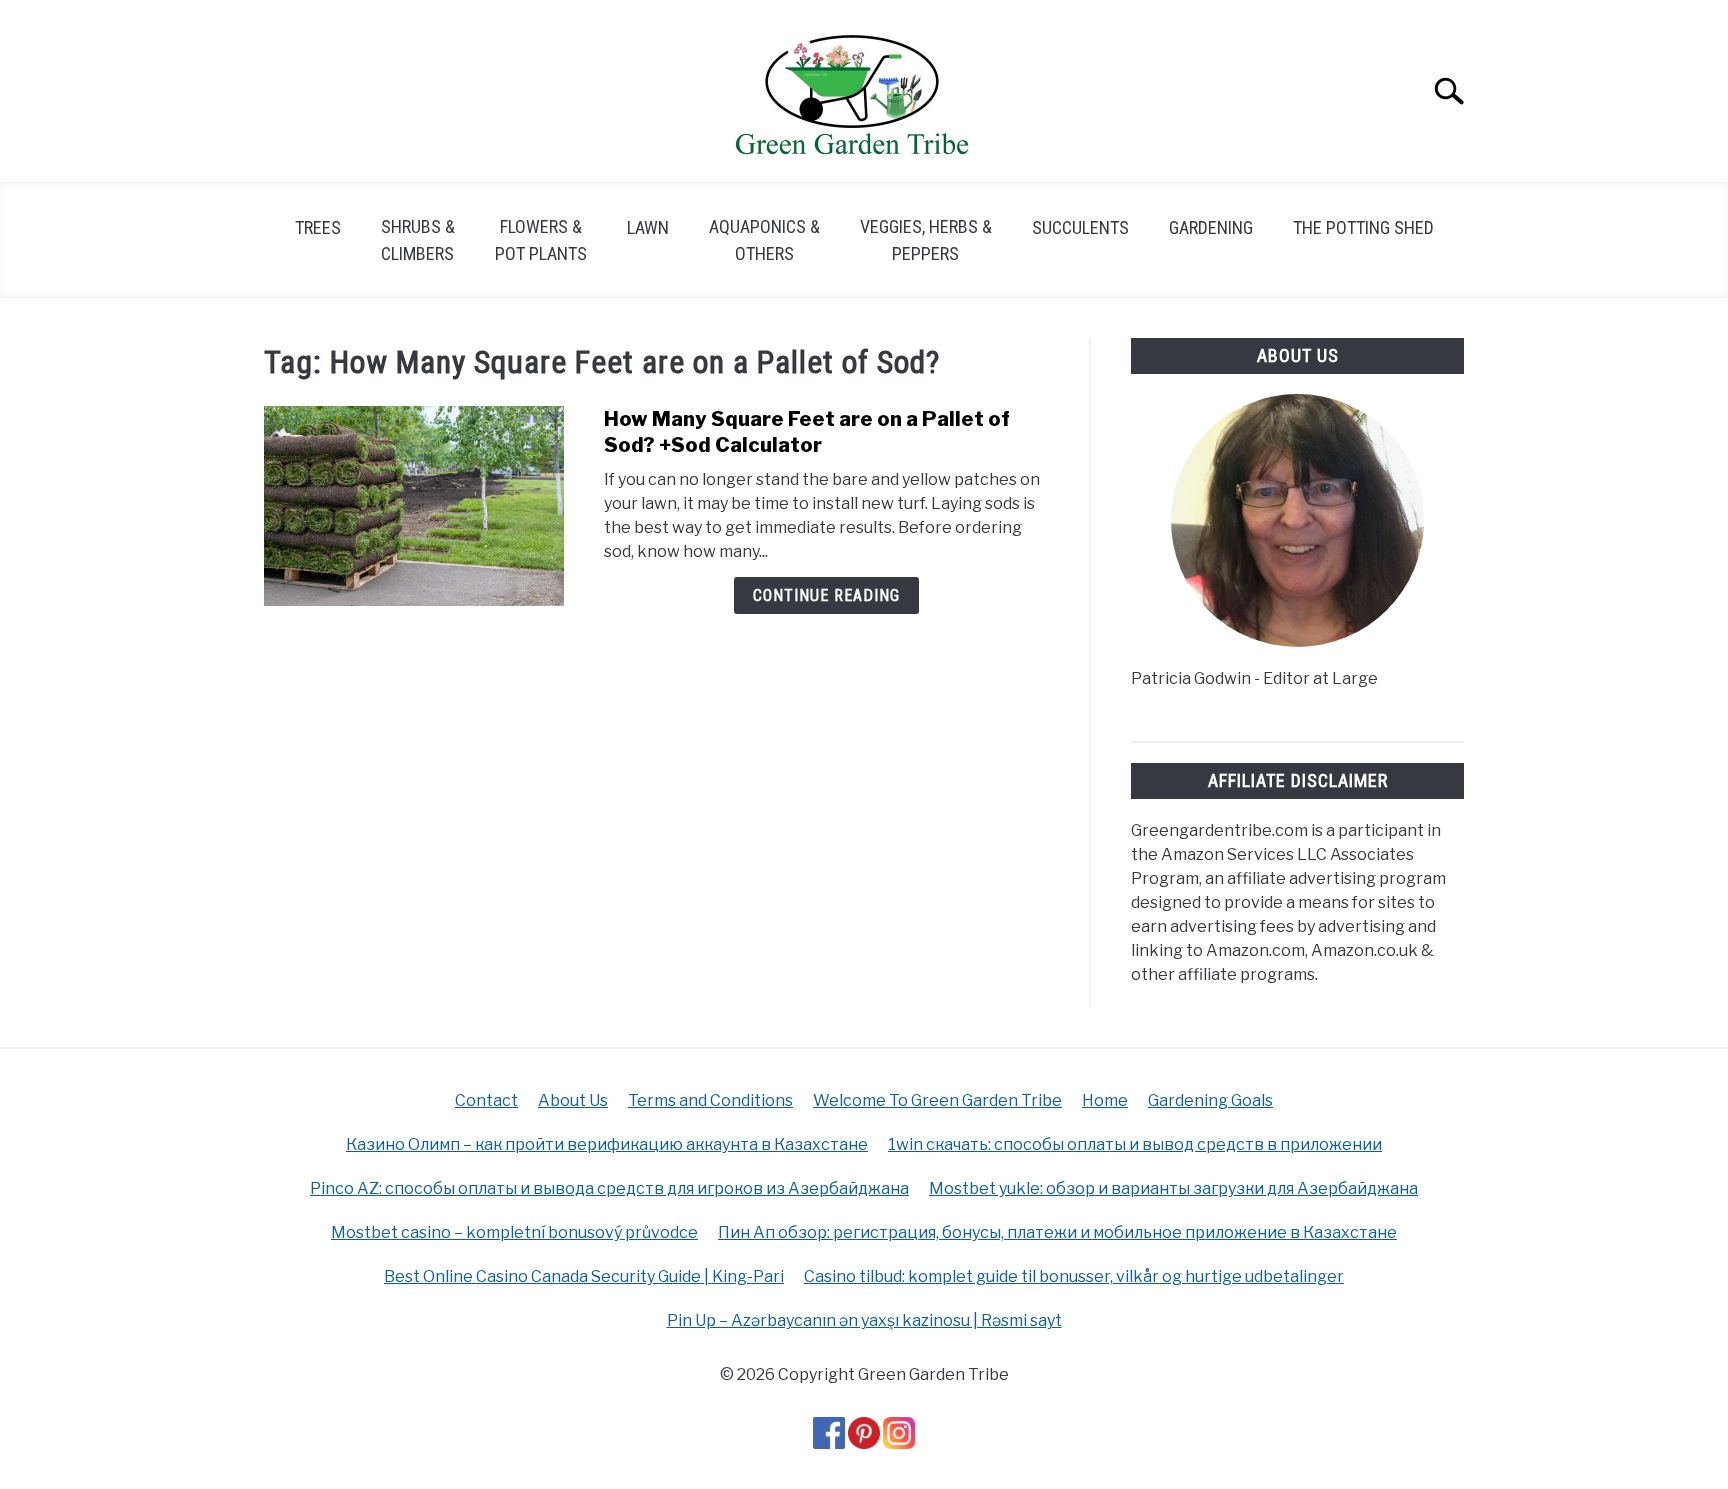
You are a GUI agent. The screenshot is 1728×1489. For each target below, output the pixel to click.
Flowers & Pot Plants (541, 240)
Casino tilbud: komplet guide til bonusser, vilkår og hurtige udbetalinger (1074, 1276)
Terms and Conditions (710, 1100)
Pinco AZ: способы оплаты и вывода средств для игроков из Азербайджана (609, 1188)
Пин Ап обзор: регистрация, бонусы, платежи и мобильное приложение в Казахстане (1057, 1232)
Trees (318, 227)
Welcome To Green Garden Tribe (937, 1100)
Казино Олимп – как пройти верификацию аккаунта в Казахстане (607, 1144)
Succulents (1080, 227)
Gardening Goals (1210, 1100)
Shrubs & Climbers (418, 240)
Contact (486, 1100)
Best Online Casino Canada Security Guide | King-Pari (584, 1276)
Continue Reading (826, 595)
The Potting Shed (1363, 227)
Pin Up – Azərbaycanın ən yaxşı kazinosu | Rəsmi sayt (864, 1320)
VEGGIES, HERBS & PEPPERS (926, 240)
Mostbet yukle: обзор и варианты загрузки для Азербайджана (1173, 1188)
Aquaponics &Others (764, 240)
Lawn (648, 227)
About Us (573, 1100)
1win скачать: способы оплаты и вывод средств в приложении (1135, 1144)
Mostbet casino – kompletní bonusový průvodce (514, 1232)
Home (1105, 1100)
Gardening (1211, 227)
